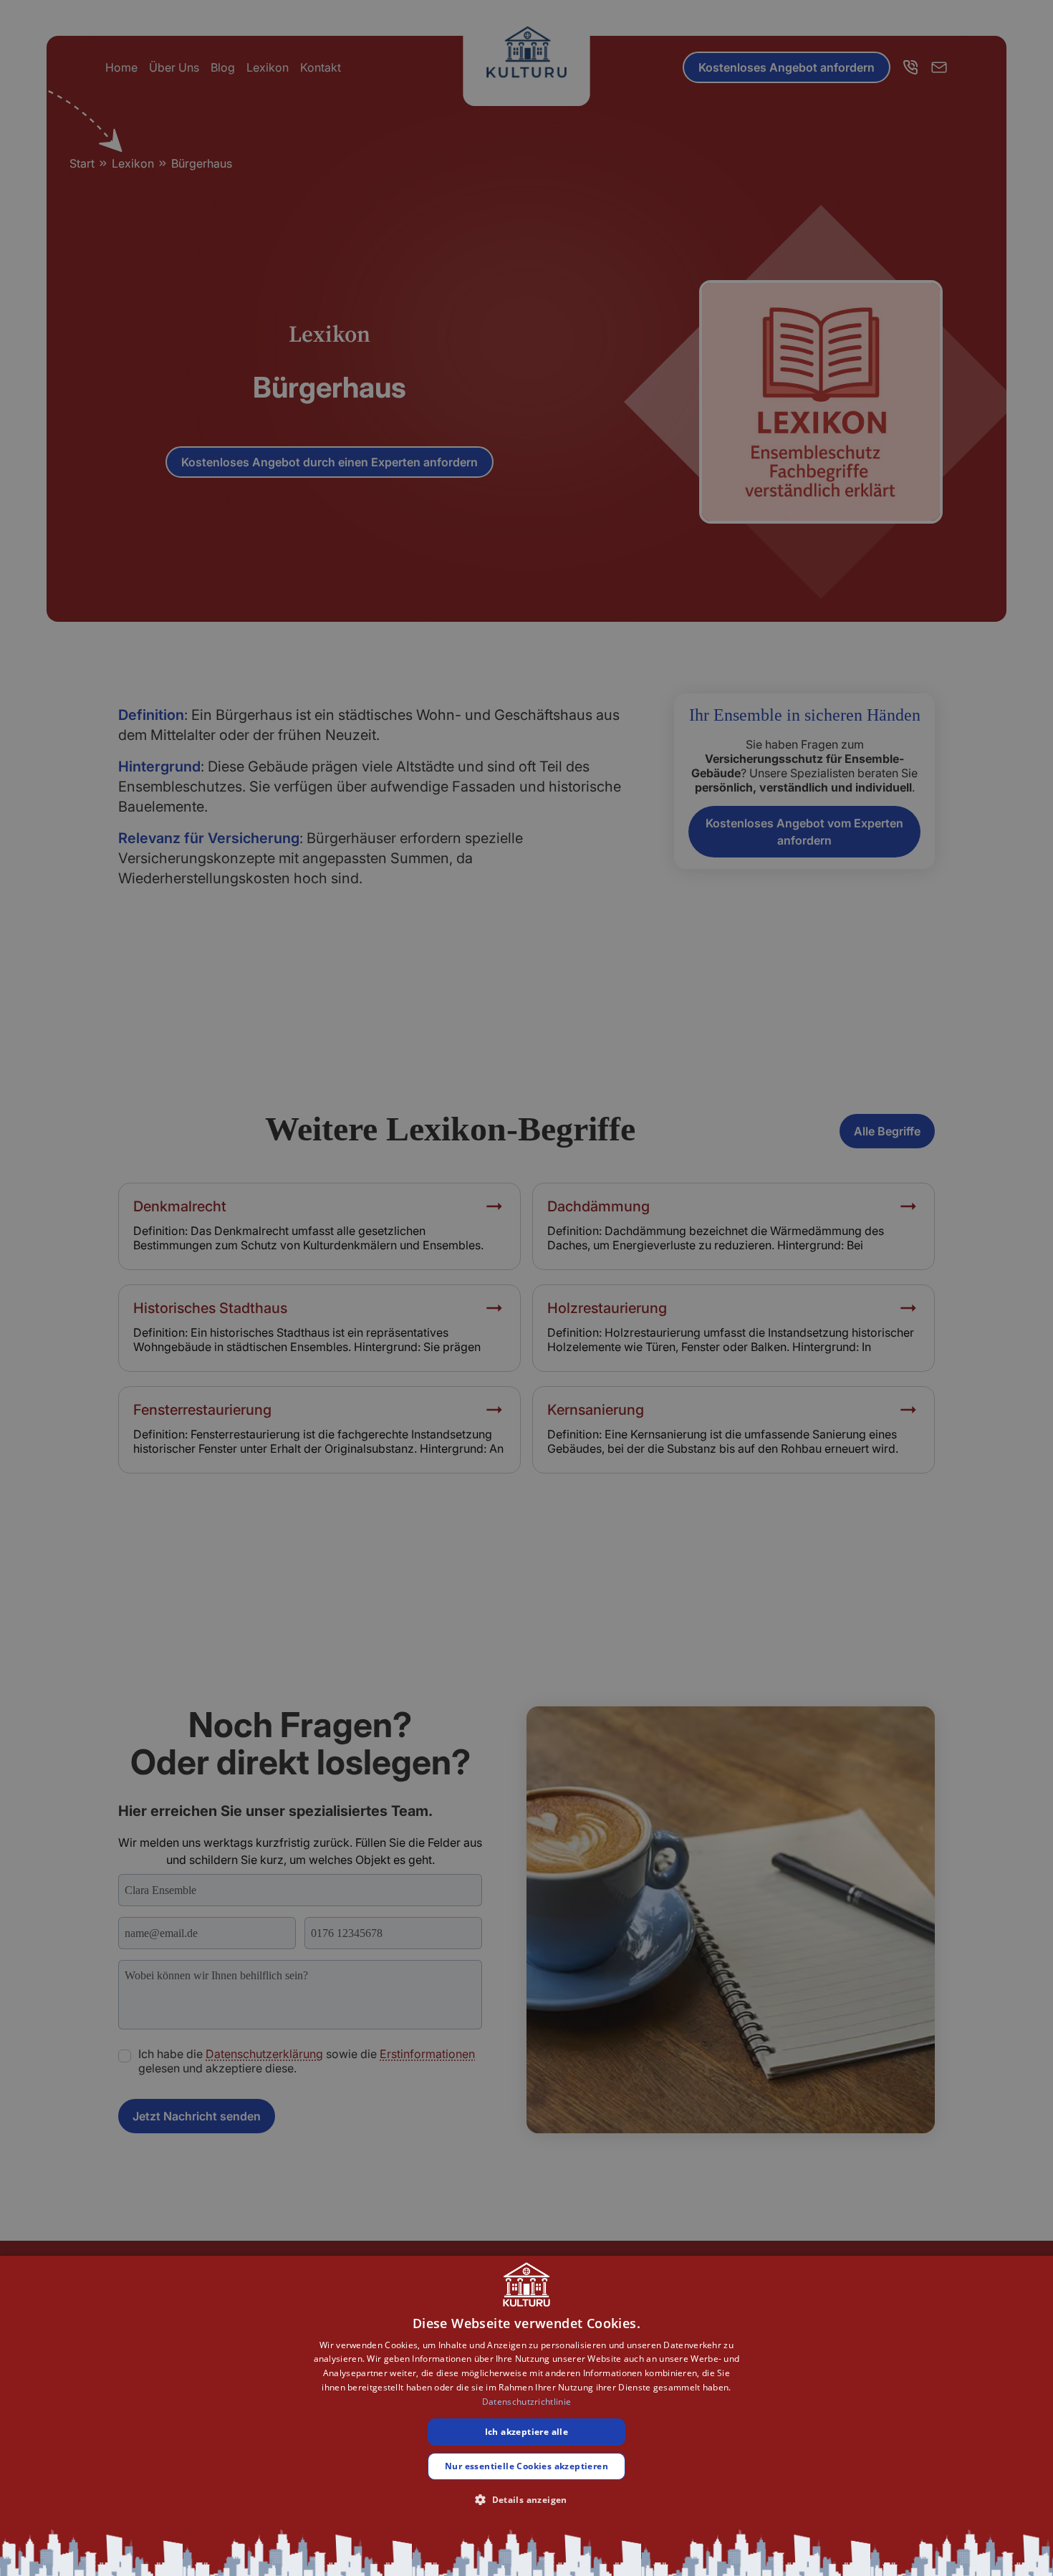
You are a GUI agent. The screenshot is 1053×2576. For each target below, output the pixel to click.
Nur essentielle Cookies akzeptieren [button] (526, 2466)
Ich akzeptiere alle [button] (527, 2432)
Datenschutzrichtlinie (526, 2402)
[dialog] (526, 2416)
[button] (526, 2500)
